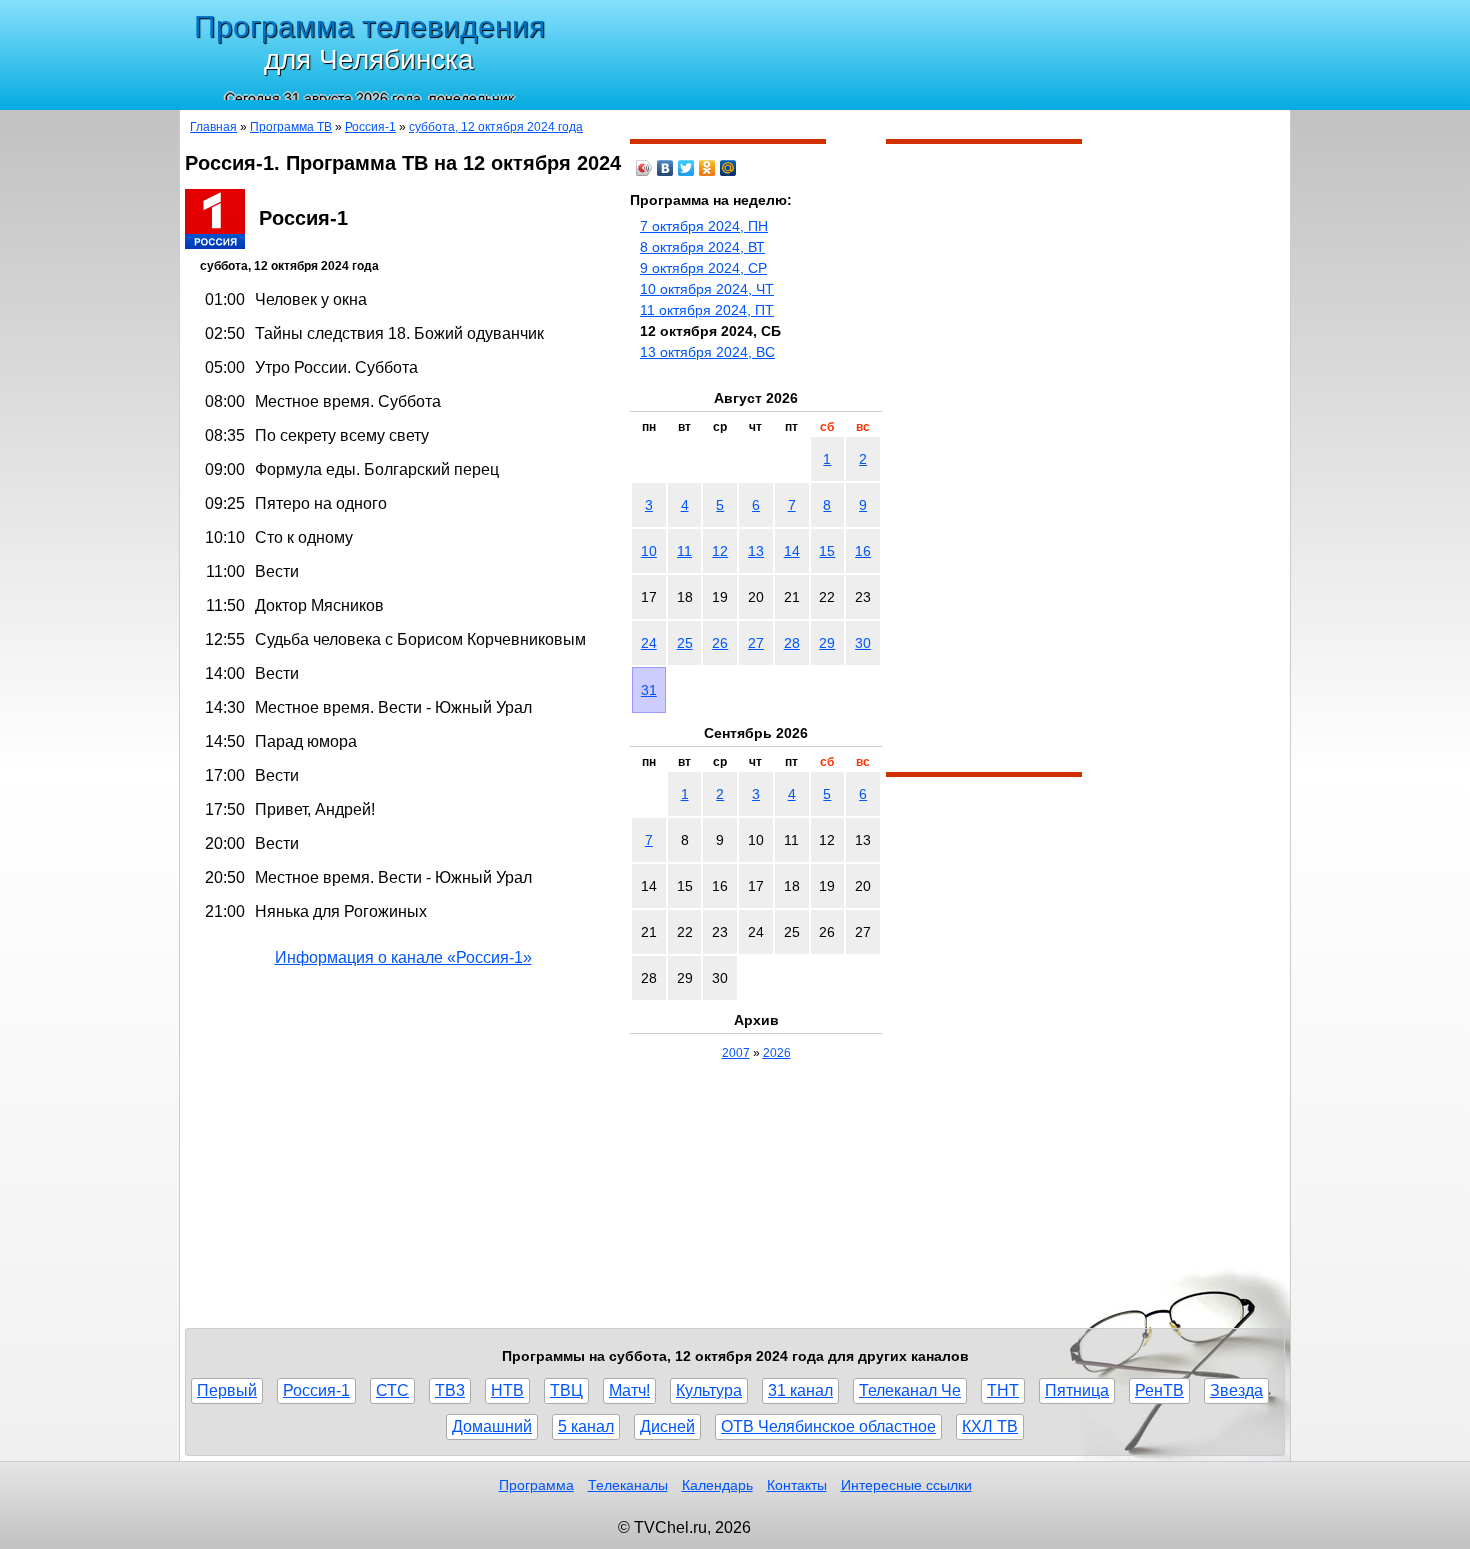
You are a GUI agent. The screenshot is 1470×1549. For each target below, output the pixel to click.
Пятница (1077, 1390)
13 (756, 551)
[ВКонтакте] (665, 168)
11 (684, 551)
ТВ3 (450, 1390)
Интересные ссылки (906, 1485)
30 (863, 643)
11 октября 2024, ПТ (707, 310)
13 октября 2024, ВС (707, 352)
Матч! (629, 1390)
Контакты (797, 1485)
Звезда (1236, 1390)
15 (827, 551)
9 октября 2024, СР (703, 268)
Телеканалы (628, 1485)
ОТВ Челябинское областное (828, 1426)
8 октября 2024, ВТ (702, 247)
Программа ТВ (291, 127)
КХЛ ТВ (990, 1426)
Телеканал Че (910, 1390)
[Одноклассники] (707, 168)
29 (827, 643)
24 (649, 643)
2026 (777, 1053)
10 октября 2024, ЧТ (707, 289)
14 (792, 551)
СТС (392, 1390)
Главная (213, 127)
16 (863, 551)
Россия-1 (370, 127)
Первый (227, 1390)
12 (720, 551)
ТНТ (1003, 1390)
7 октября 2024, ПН (704, 226)
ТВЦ (566, 1390)
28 (792, 643)
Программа (536, 1485)
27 (756, 643)
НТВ (507, 1390)
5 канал (586, 1426)
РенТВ (1159, 1390)
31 (649, 690)
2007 (736, 1053)
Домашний (492, 1426)
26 (720, 643)
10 (649, 551)
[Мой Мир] (728, 168)
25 (685, 643)
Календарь (717, 1485)
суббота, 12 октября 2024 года (496, 127)
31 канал (800, 1390)
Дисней (667, 1426)
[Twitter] (686, 168)
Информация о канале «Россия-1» (403, 957)
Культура (709, 1390)
